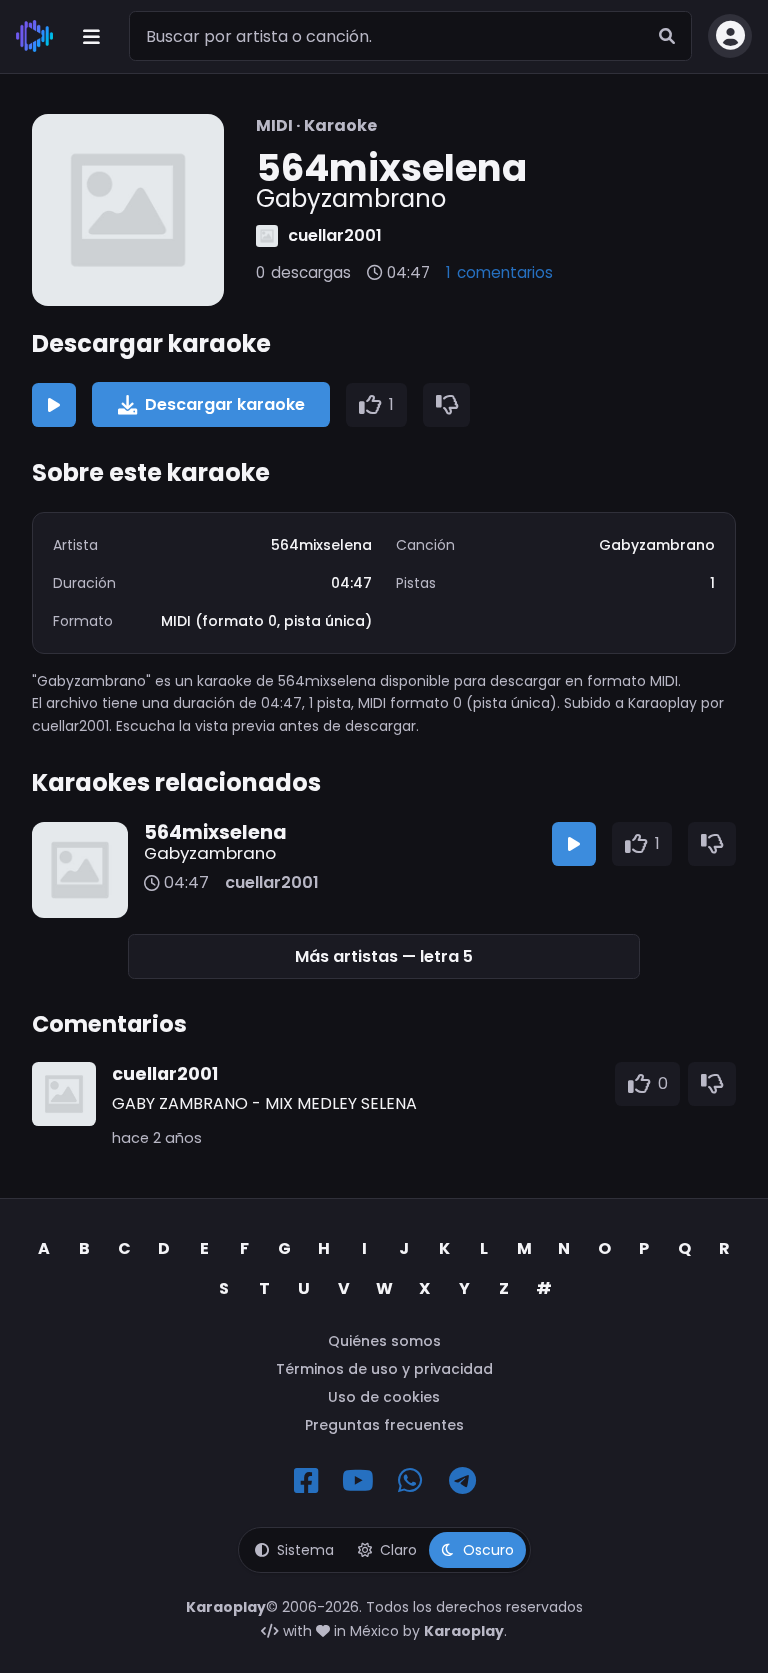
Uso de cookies (384, 1397)
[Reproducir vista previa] (54, 405)
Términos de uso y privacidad (384, 1369)
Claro (398, 1550)
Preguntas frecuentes (384, 1425)
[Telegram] (462, 1481)
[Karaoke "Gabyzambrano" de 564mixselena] (128, 210)
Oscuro (488, 1550)
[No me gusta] (447, 405)
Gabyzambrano (210, 853)
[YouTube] (358, 1481)
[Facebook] (306, 1481)
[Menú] (91, 36)
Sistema (305, 1550)
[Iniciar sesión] (730, 36)
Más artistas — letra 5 (384, 956)
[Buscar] (667, 36)
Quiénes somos (384, 1341)
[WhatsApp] (410, 1481)
